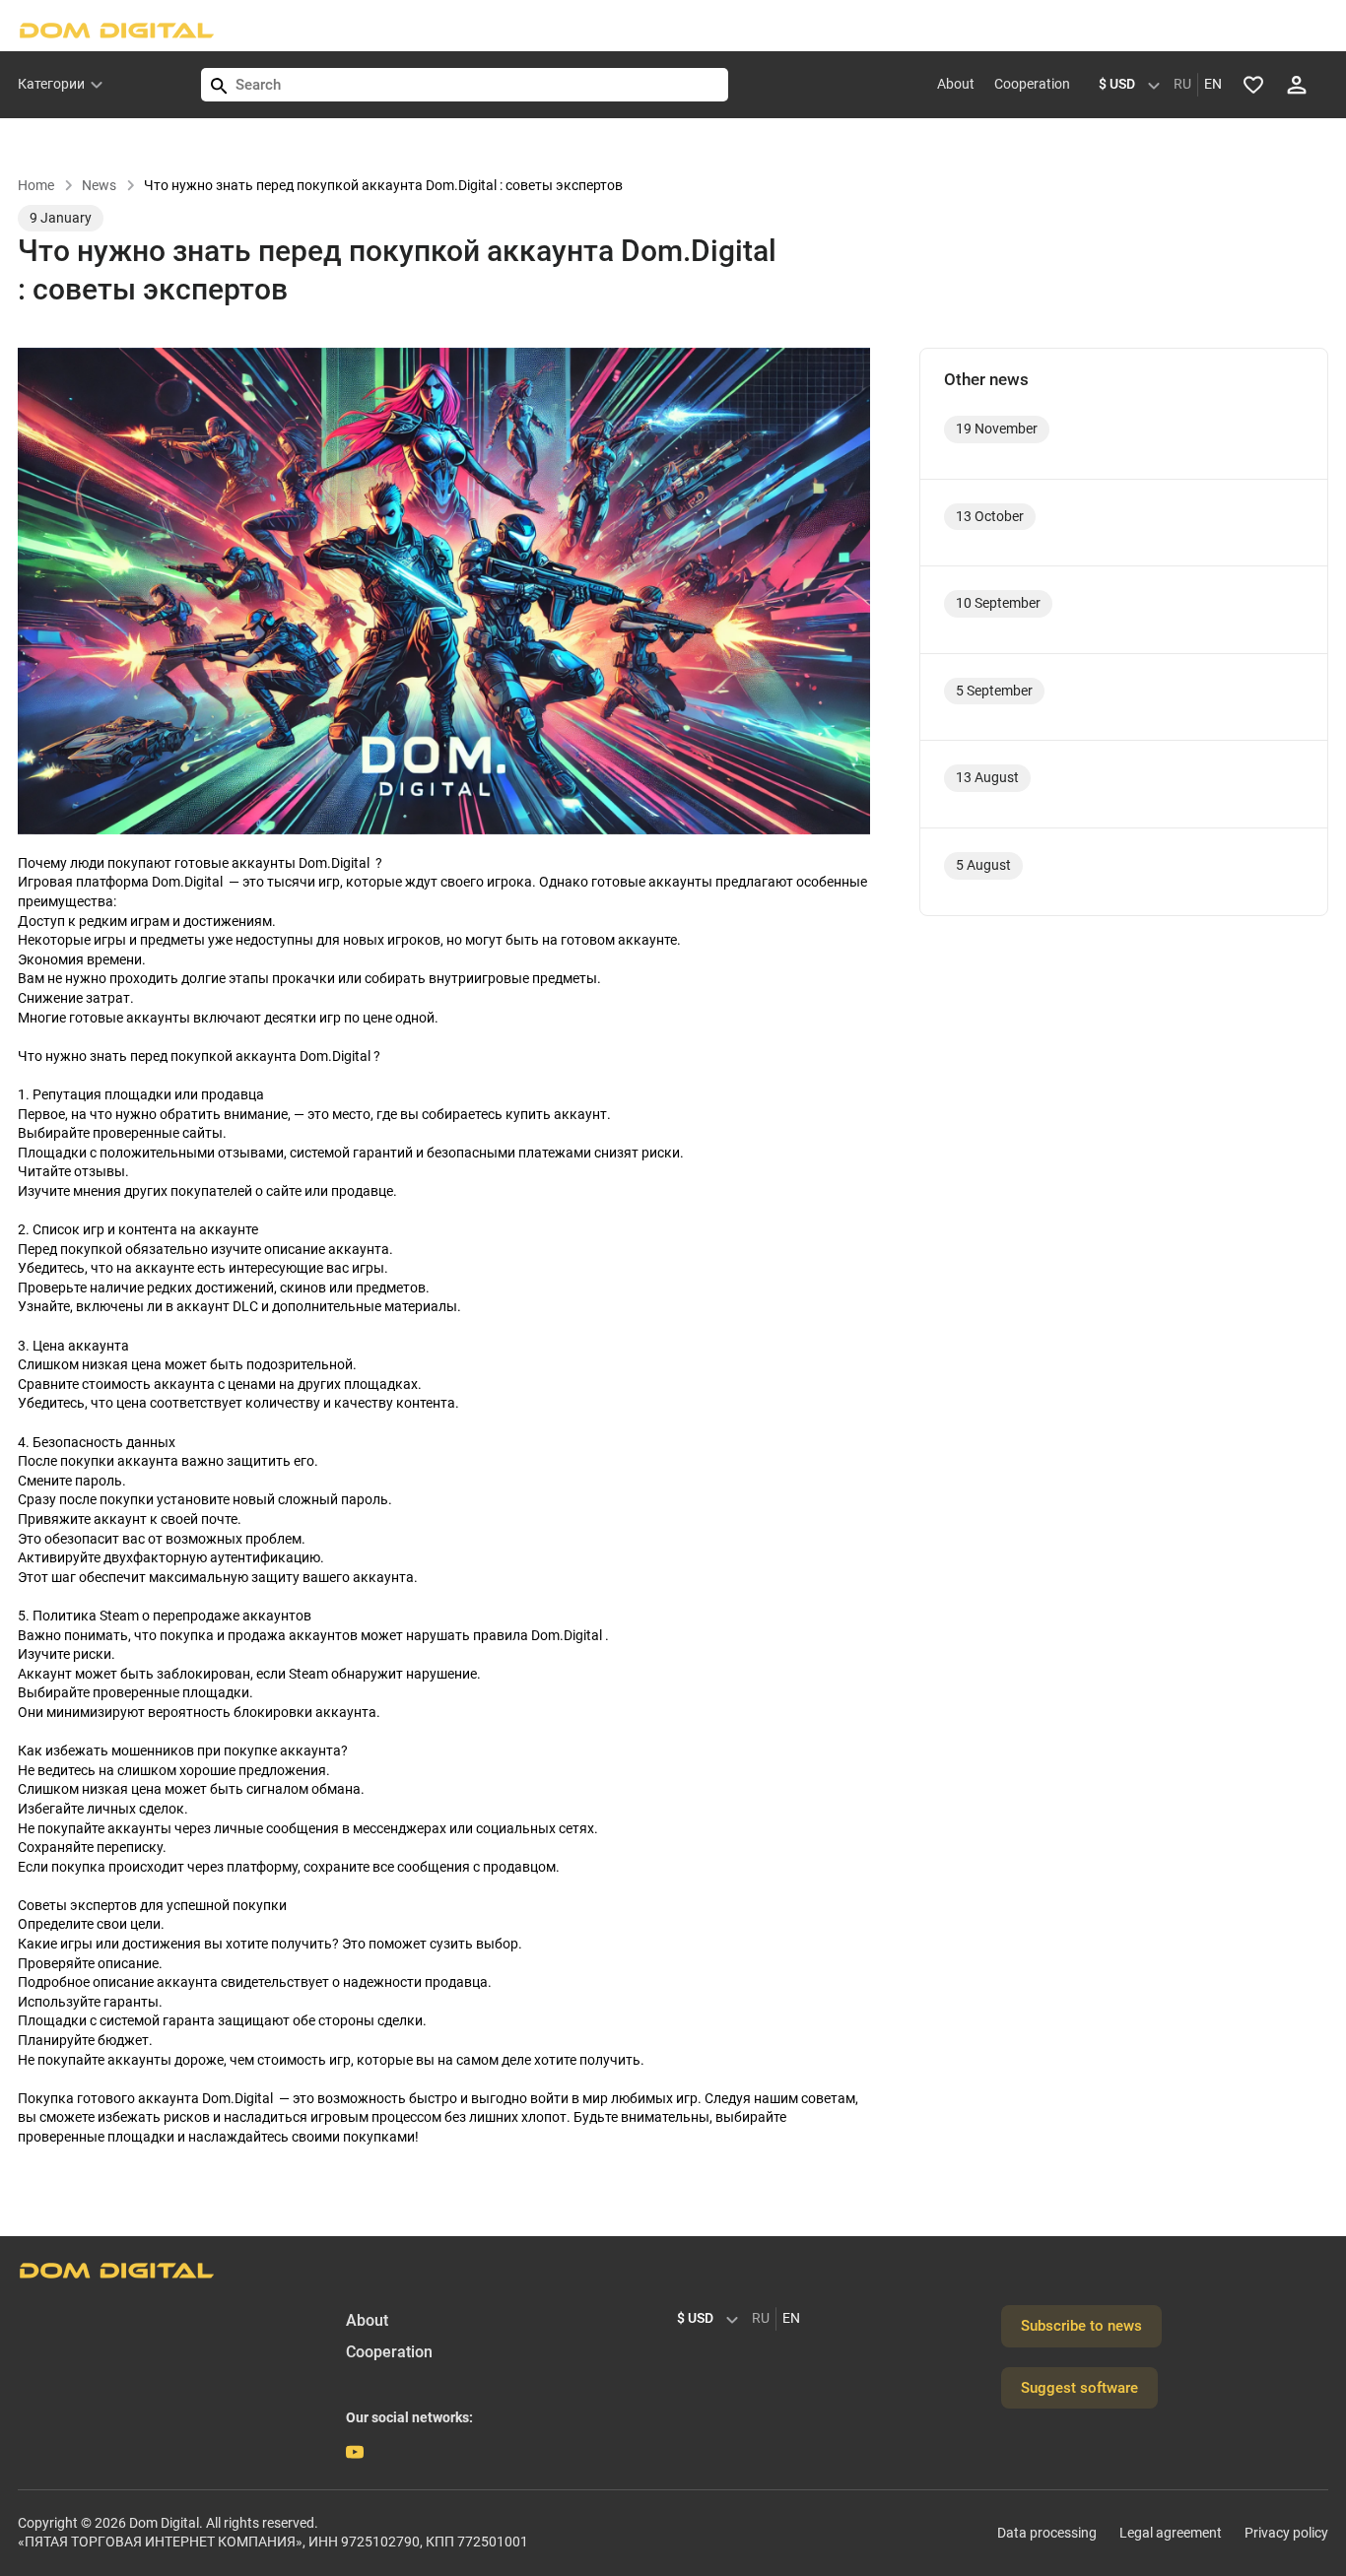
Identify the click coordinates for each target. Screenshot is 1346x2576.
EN (1213, 84)
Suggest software (1079, 2388)
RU (1182, 84)
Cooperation (1032, 84)
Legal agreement (1171, 2533)
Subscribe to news (1081, 2326)
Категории (51, 84)
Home (36, 185)
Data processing (1047, 2533)
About (956, 84)
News (99, 185)
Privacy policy (1286, 2533)
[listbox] (1134, 85)
